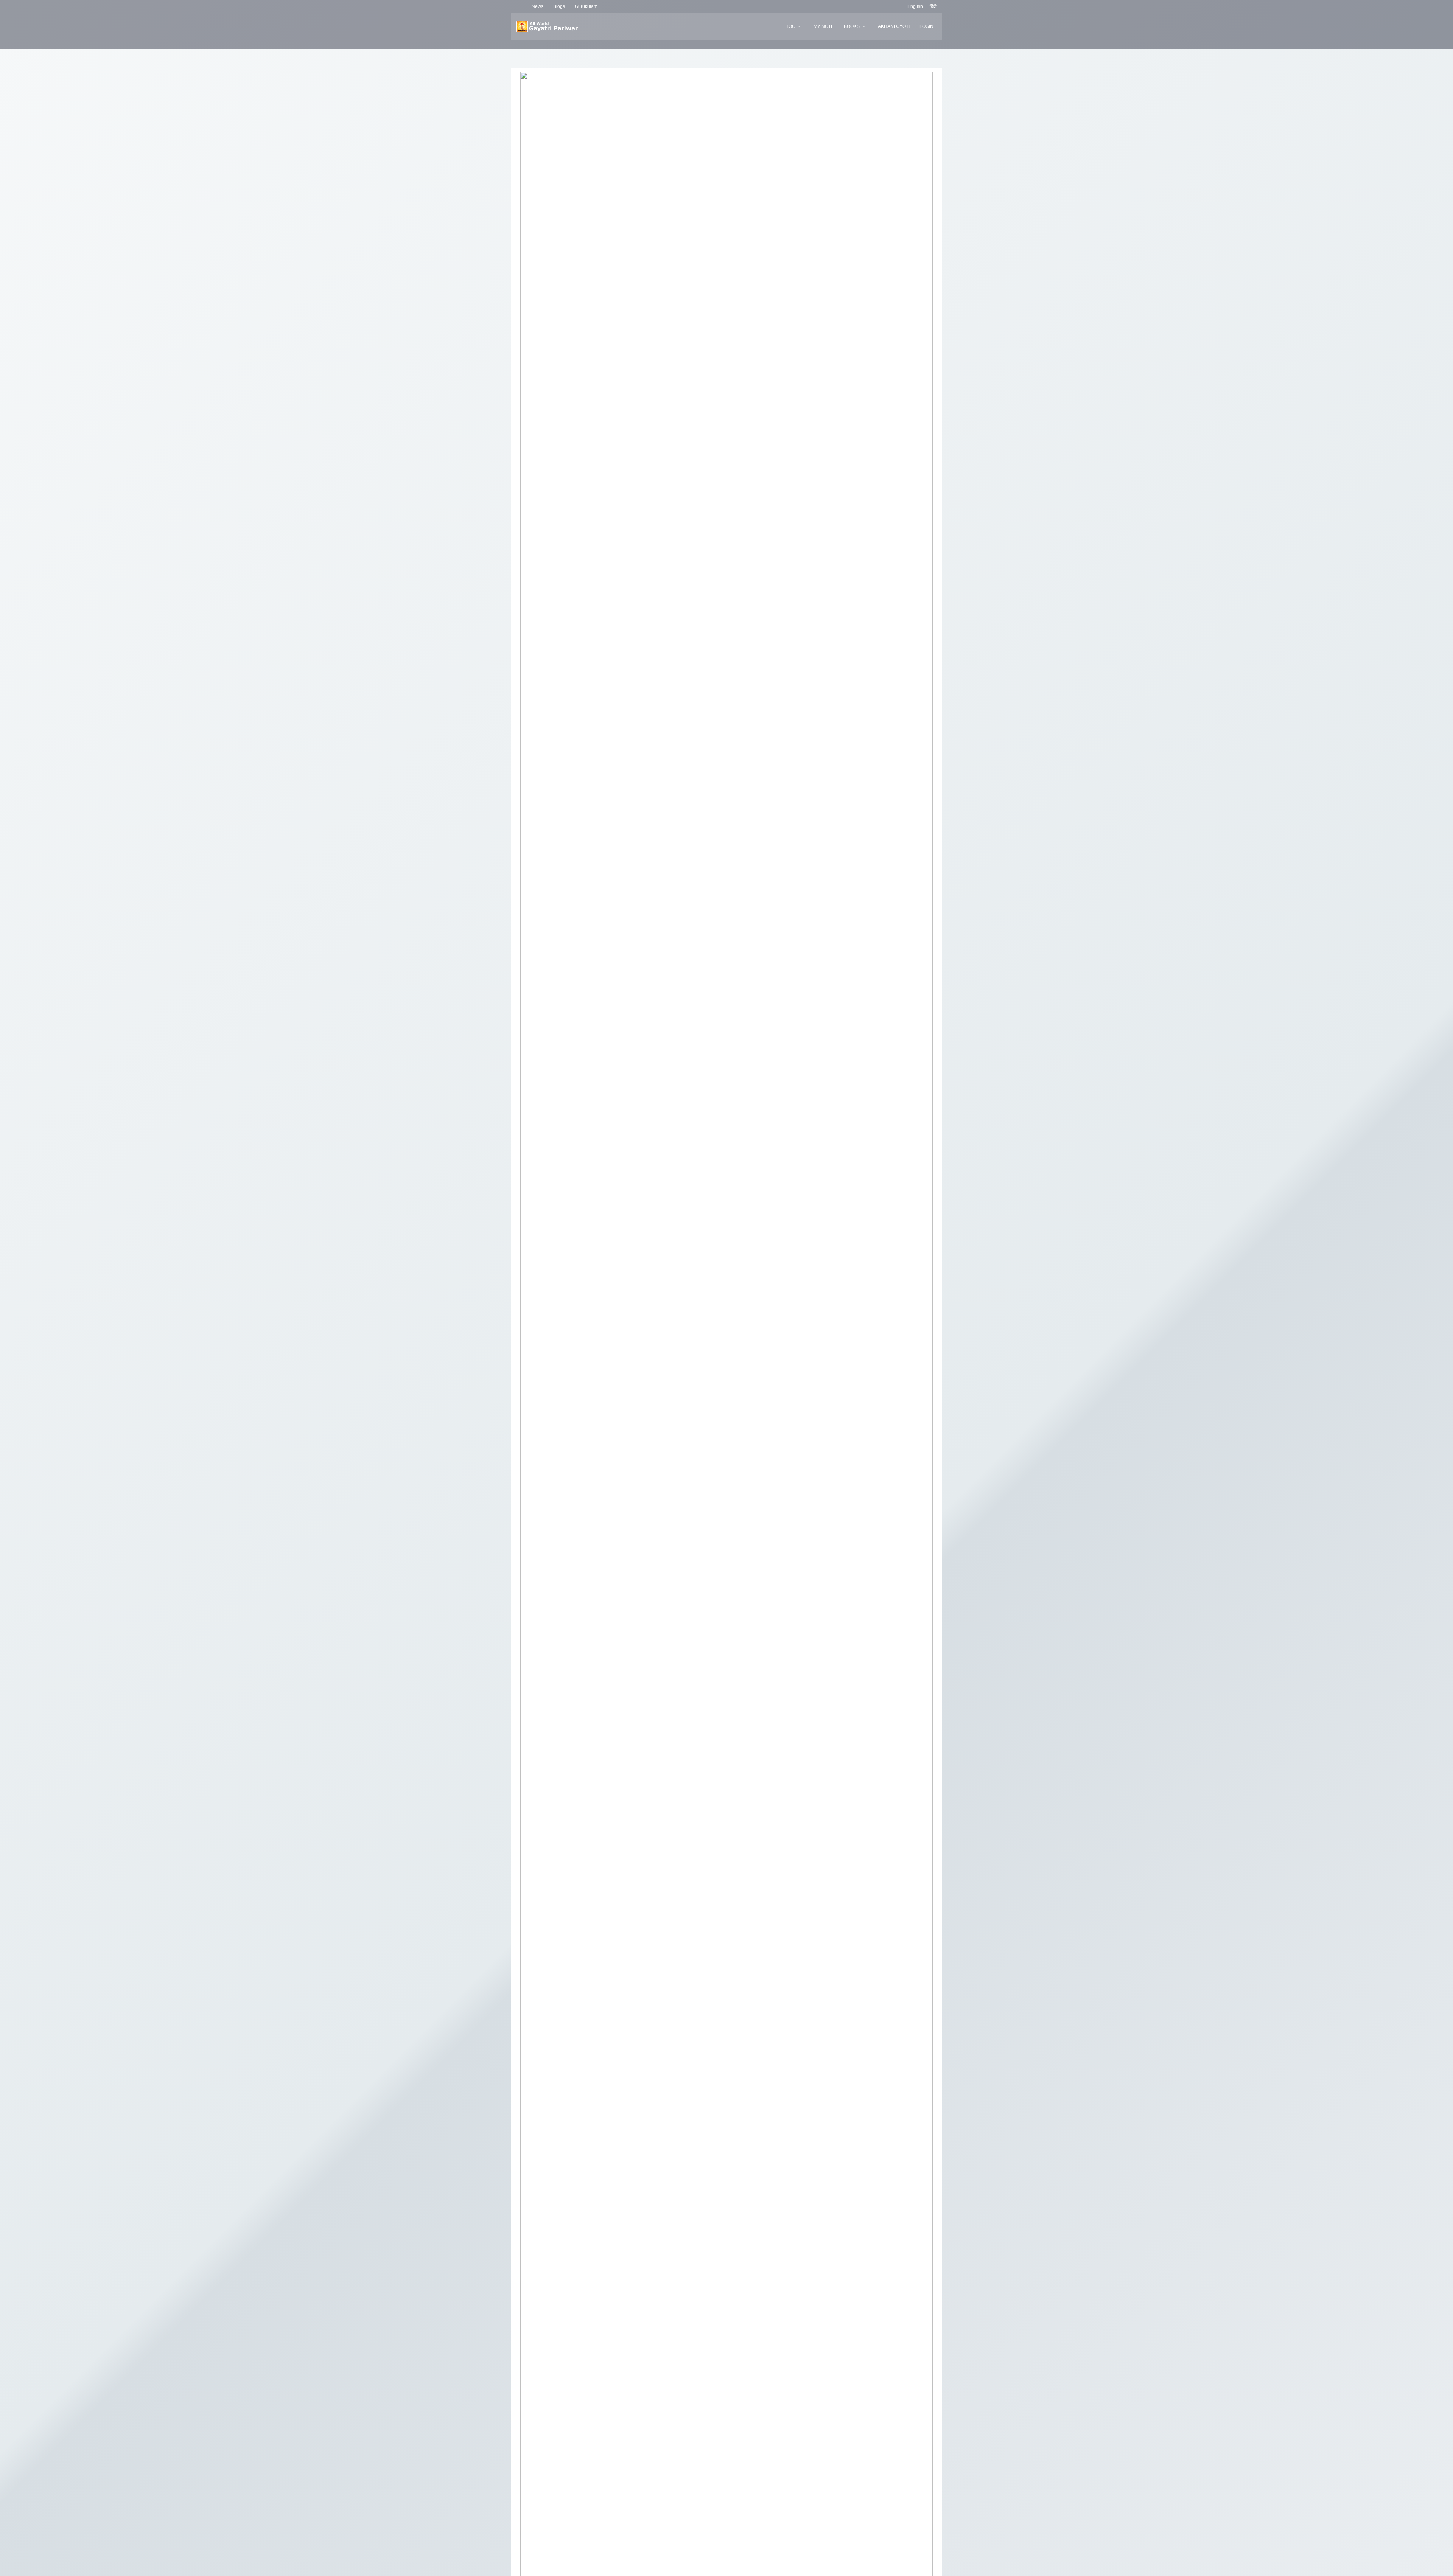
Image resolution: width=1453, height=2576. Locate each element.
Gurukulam (586, 6)
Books (852, 26)
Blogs (559, 6)
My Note (824, 26)
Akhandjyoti (894, 26)
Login (926, 26)
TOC (791, 26)
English (915, 6)
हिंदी (933, 6)
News (537, 6)
